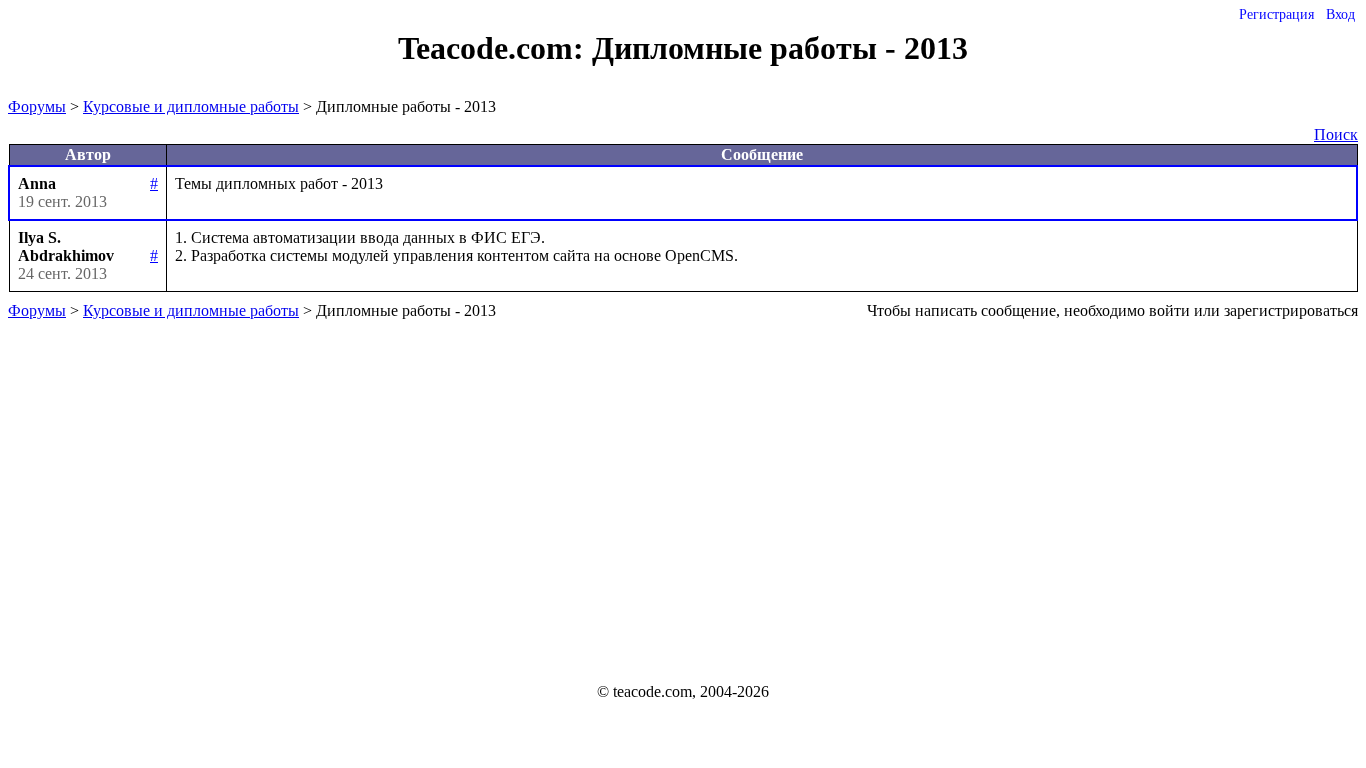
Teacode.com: (495, 48)
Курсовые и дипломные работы (191, 106)
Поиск (1336, 134)
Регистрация (1276, 14)
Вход (1340, 14)
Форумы (37, 106)
